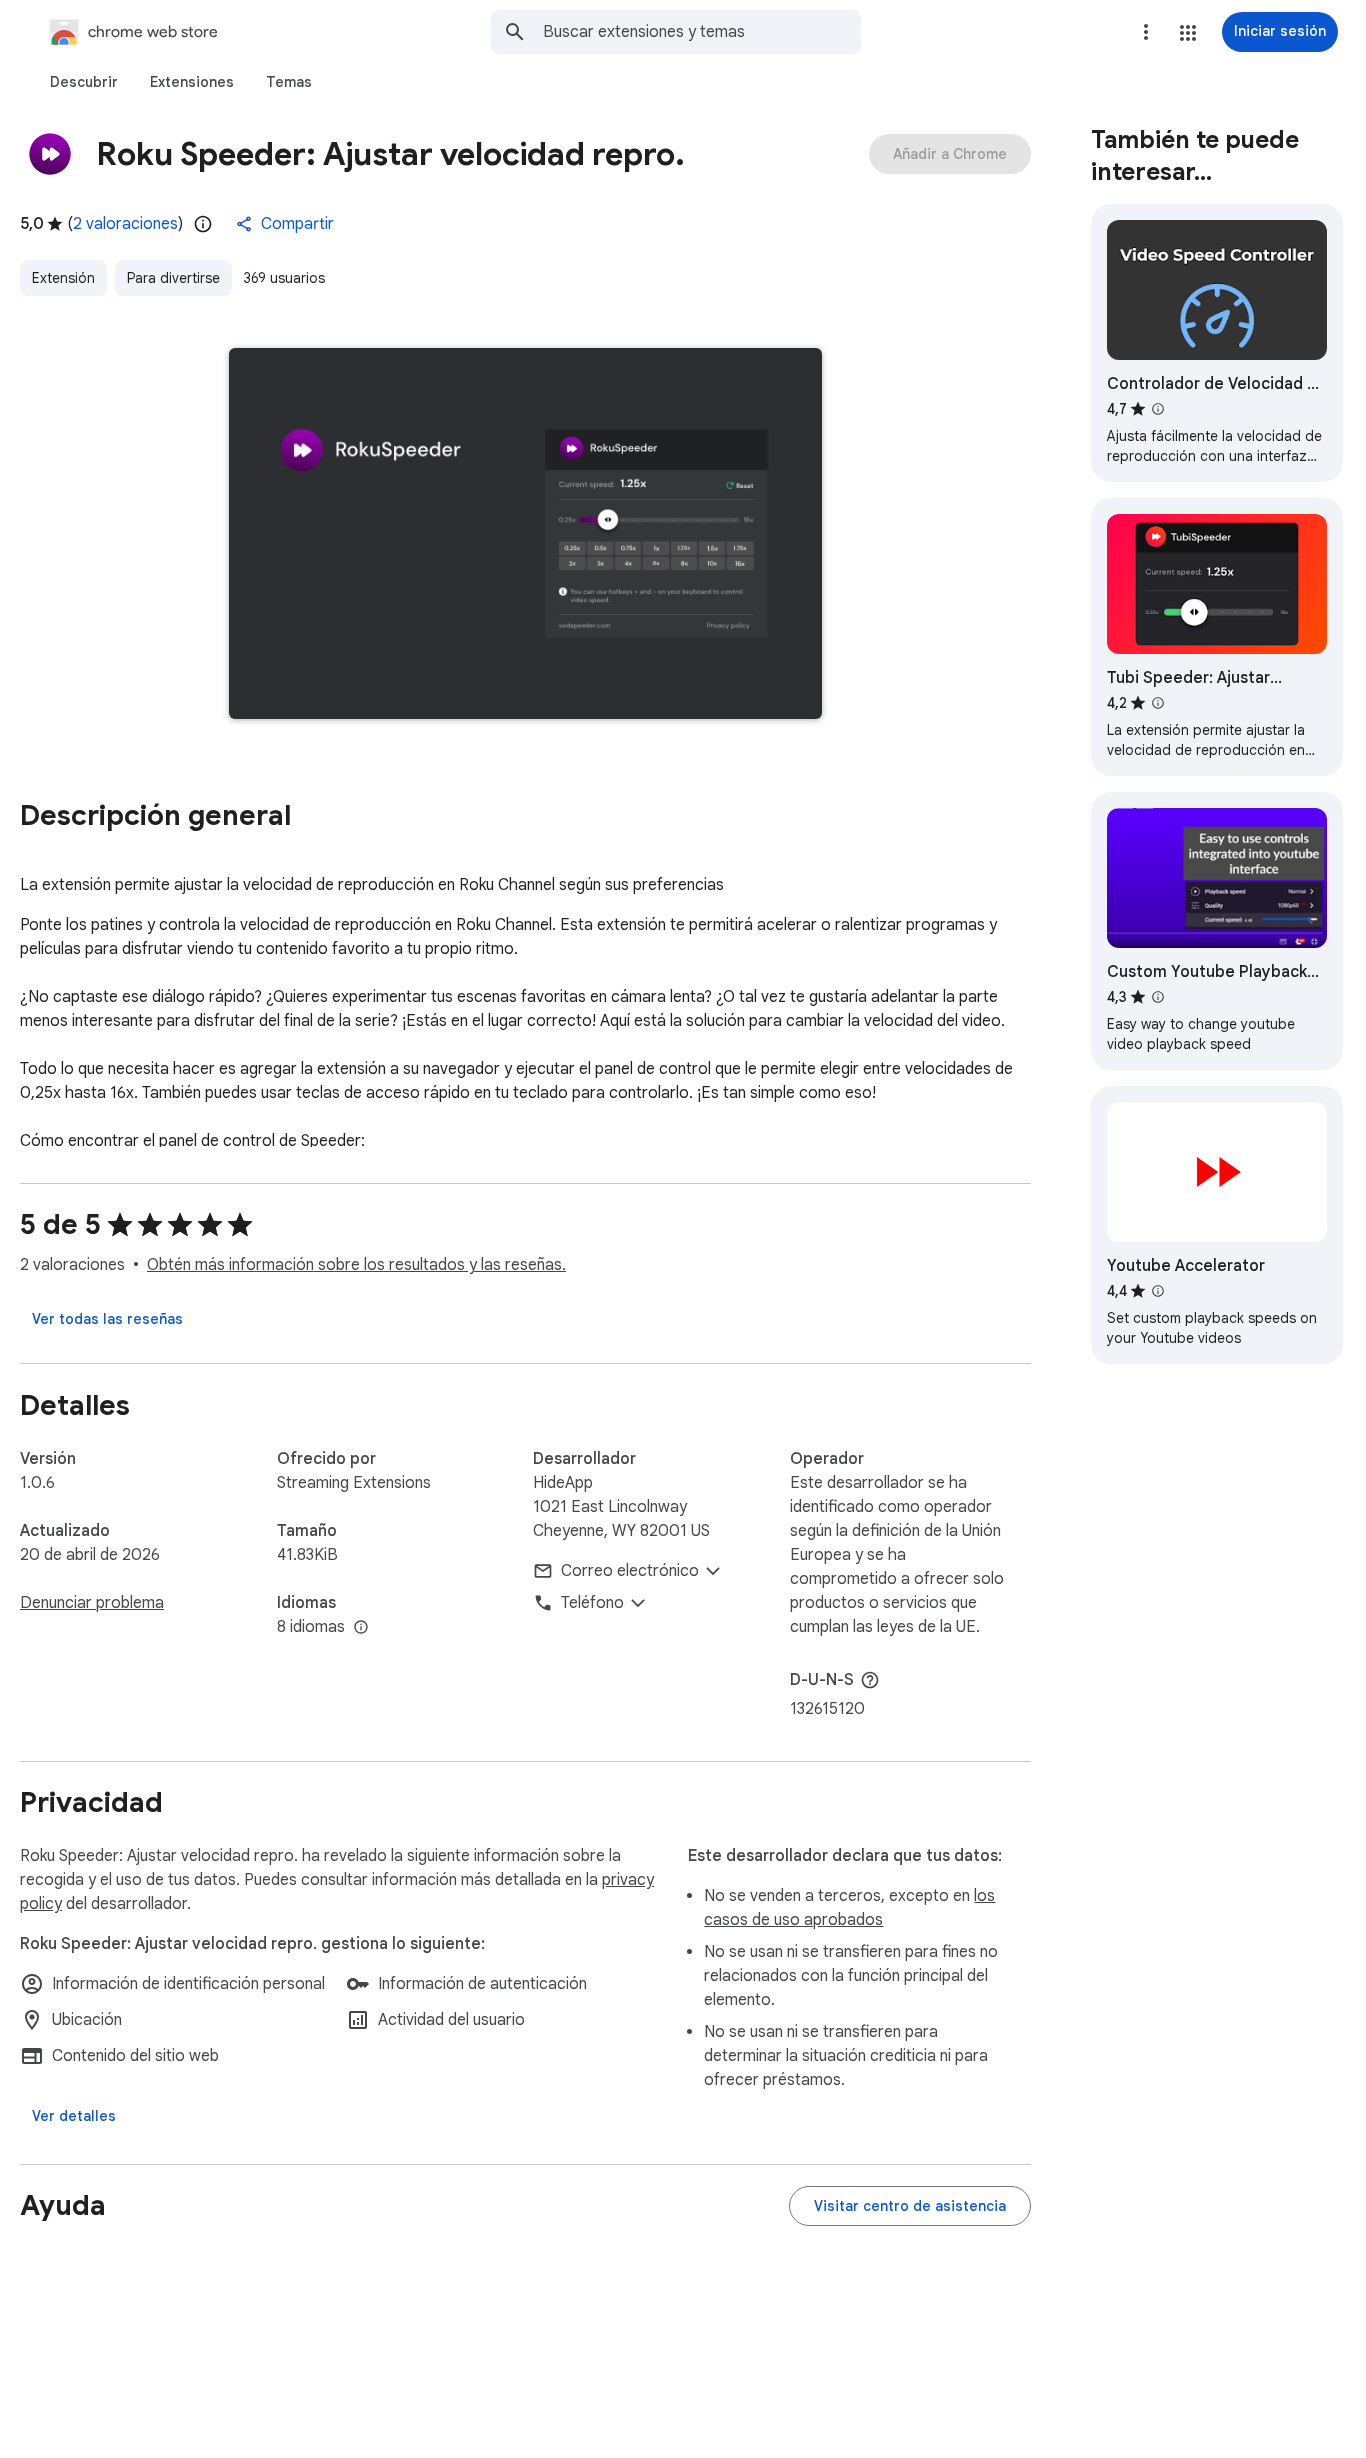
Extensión (63, 278)
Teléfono (592, 1603)
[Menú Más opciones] (1146, 32)
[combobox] (702, 32)
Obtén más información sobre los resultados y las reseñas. (356, 1265)
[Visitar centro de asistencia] (910, 2206)
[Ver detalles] (74, 2116)
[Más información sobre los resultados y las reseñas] (870, 1680)
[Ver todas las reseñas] (107, 1319)
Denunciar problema (92, 1603)
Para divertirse (173, 278)
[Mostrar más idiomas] (361, 1628)
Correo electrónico (630, 1571)
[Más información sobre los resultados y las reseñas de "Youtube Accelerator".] (1158, 1291)
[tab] (84, 82)
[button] (1188, 33)
